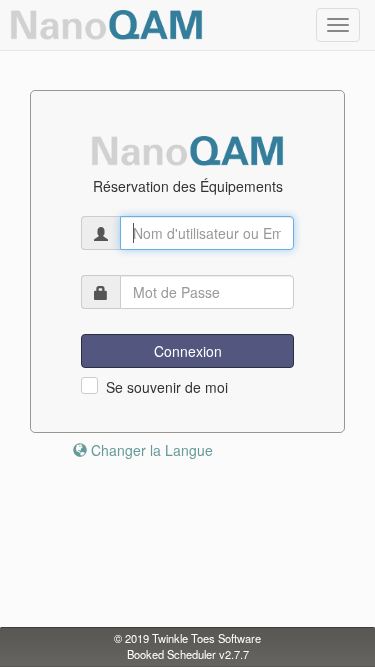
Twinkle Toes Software (206, 638)
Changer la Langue (150, 450)
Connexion (188, 351)
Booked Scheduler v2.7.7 (188, 654)
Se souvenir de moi (167, 387)
